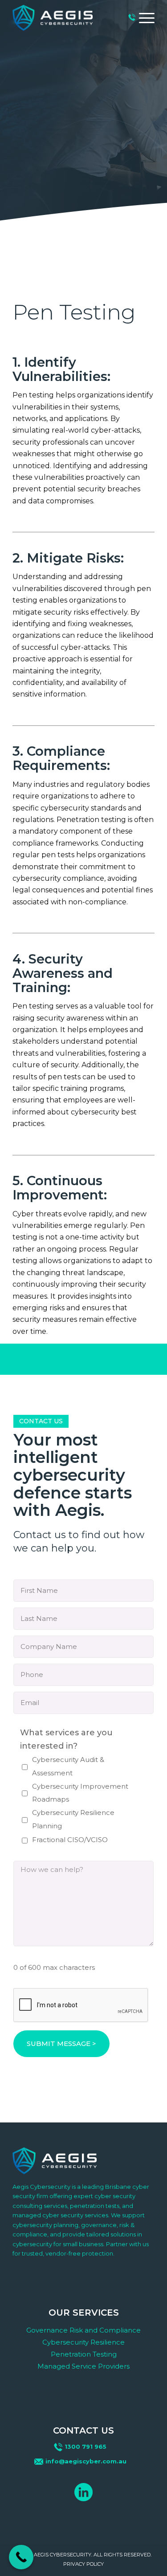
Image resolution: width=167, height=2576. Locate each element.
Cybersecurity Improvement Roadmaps (80, 1793)
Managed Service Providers (83, 2366)
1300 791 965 (86, 2446)
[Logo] (53, 18)
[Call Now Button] (21, 2557)
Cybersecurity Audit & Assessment (68, 1766)
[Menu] (142, 18)
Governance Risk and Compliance (83, 2330)
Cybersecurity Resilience (83, 2342)
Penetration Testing (84, 2354)
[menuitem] (142, 18)
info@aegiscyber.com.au (86, 2461)
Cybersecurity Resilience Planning (73, 1819)
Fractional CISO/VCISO (70, 1840)
